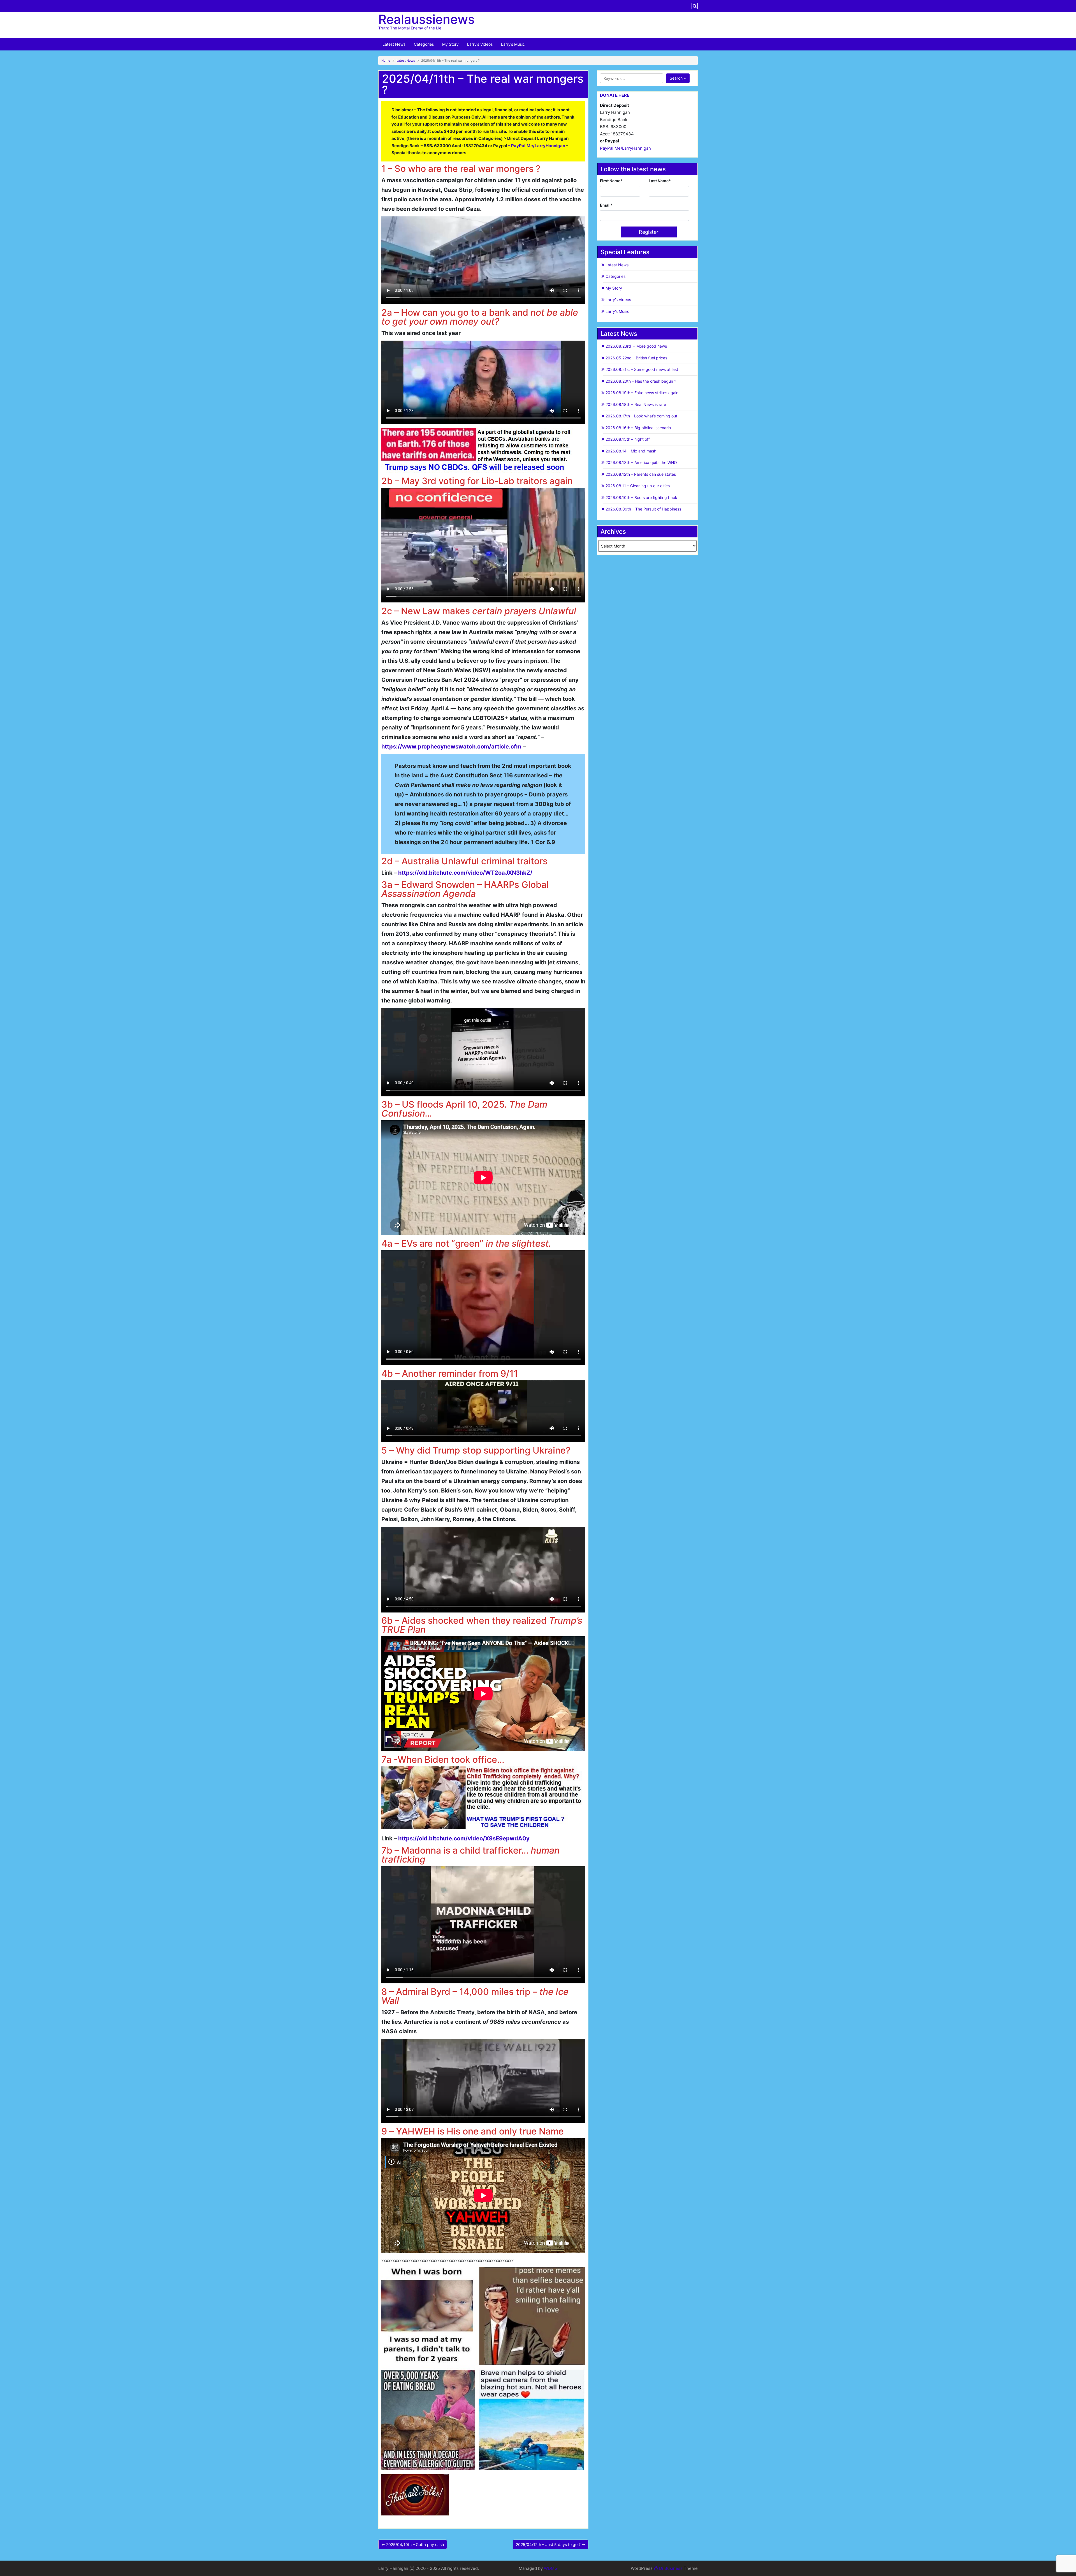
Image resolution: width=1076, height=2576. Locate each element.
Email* (606, 205)
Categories (424, 44)
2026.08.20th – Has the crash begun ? (641, 381)
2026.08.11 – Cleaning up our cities (638, 486)
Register (649, 232)
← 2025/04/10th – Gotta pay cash (413, 2544)
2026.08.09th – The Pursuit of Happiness (643, 509)
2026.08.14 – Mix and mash (631, 451)
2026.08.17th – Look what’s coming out (641, 416)
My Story (450, 44)
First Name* (611, 181)
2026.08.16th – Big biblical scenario (638, 428)
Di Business (670, 2568)
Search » (678, 78)
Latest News (394, 44)
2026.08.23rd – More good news (636, 346)
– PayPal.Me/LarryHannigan (536, 146)
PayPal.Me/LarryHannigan (625, 148)
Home (386, 61)
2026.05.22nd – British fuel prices (636, 358)
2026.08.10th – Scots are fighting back (641, 497)
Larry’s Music (513, 44)
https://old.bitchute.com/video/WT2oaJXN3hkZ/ (465, 873)
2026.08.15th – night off (628, 439)
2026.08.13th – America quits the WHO (641, 462)
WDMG (551, 2568)
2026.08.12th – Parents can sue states (641, 474)
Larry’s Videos (480, 44)
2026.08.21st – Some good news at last (642, 369)
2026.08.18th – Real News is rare (636, 404)
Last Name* (660, 181)
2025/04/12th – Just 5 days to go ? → (551, 2544)
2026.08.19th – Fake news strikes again (642, 393)
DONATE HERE (615, 95)
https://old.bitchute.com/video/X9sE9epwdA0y (464, 1838)
